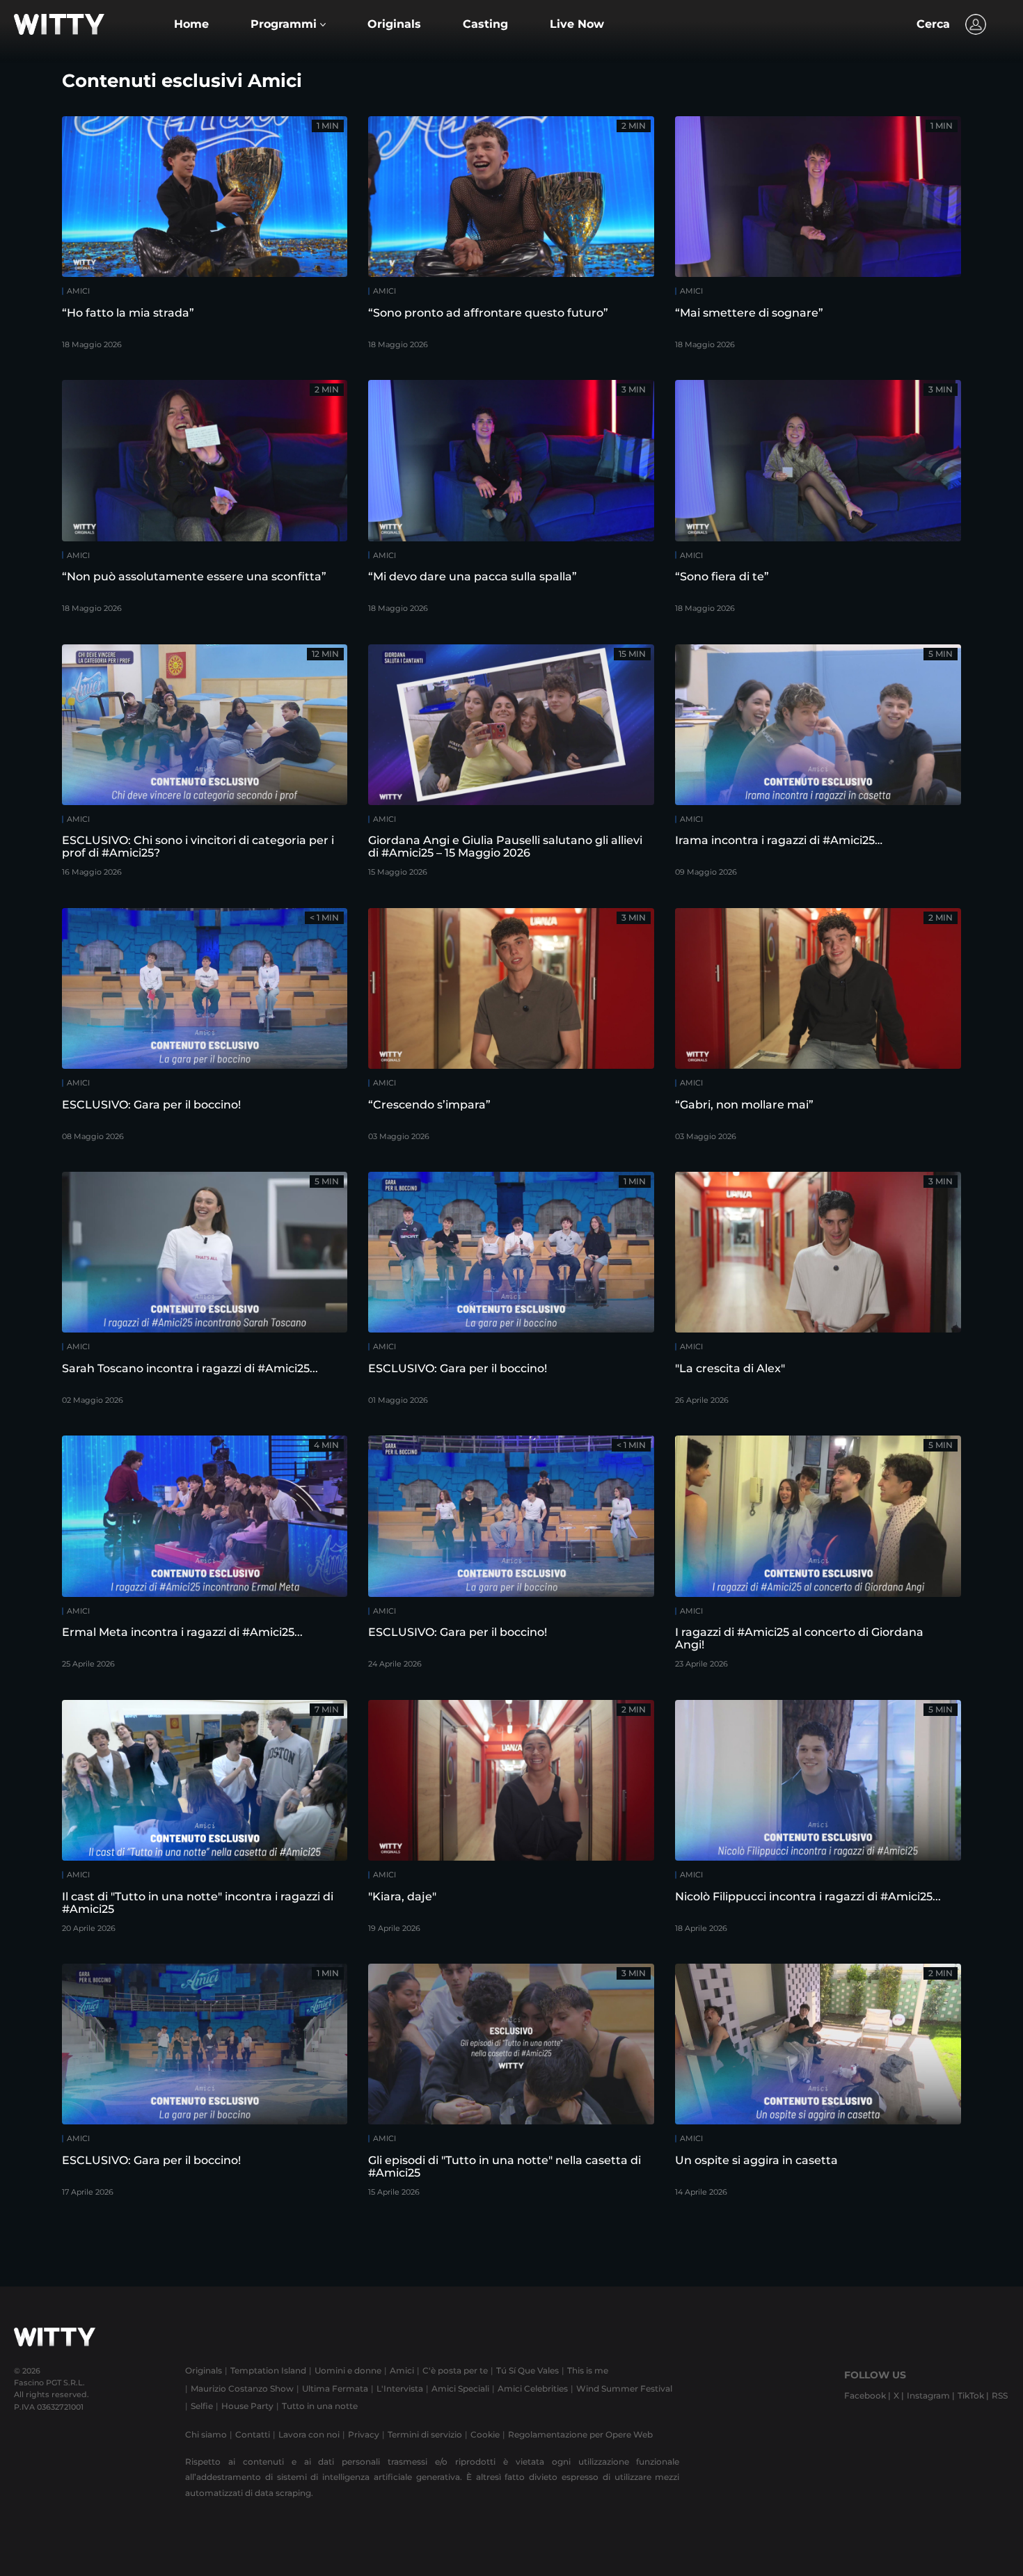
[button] (288, 24)
